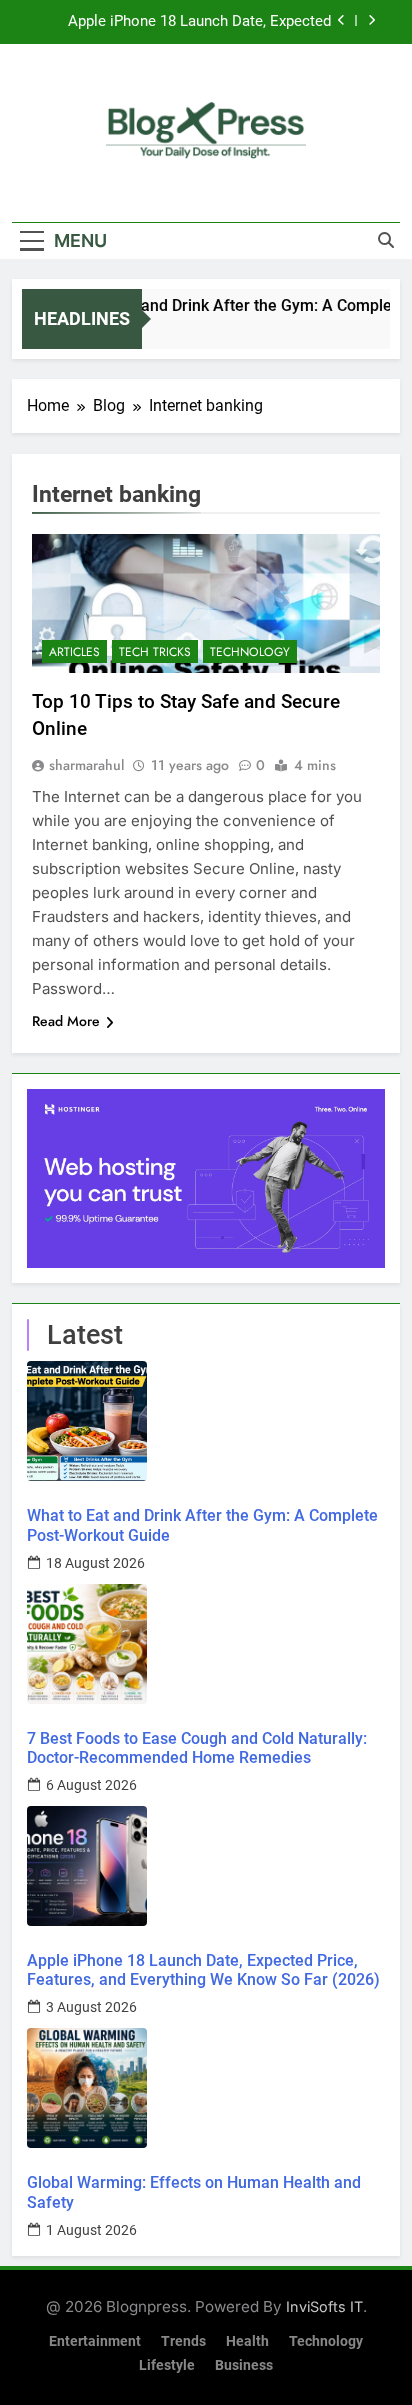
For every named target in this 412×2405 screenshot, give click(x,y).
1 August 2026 (91, 2230)
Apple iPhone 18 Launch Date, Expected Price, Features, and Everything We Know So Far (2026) (185, 22)
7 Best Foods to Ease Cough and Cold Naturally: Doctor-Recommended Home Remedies (197, 1748)
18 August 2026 (95, 1563)
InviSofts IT (324, 2306)
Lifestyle (167, 2365)
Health (247, 2341)
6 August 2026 (91, 1785)
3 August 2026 (91, 2007)
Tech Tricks (155, 652)
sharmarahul (86, 765)
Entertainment (95, 2341)
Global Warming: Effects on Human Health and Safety (194, 2192)
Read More (66, 1021)
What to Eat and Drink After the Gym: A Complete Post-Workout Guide (202, 1525)
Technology (250, 652)
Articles (74, 652)
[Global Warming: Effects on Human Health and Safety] (206, 2088)
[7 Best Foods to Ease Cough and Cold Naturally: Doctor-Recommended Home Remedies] (206, 1644)
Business (244, 2365)
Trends (183, 2341)
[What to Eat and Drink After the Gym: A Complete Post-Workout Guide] (206, 1421)
